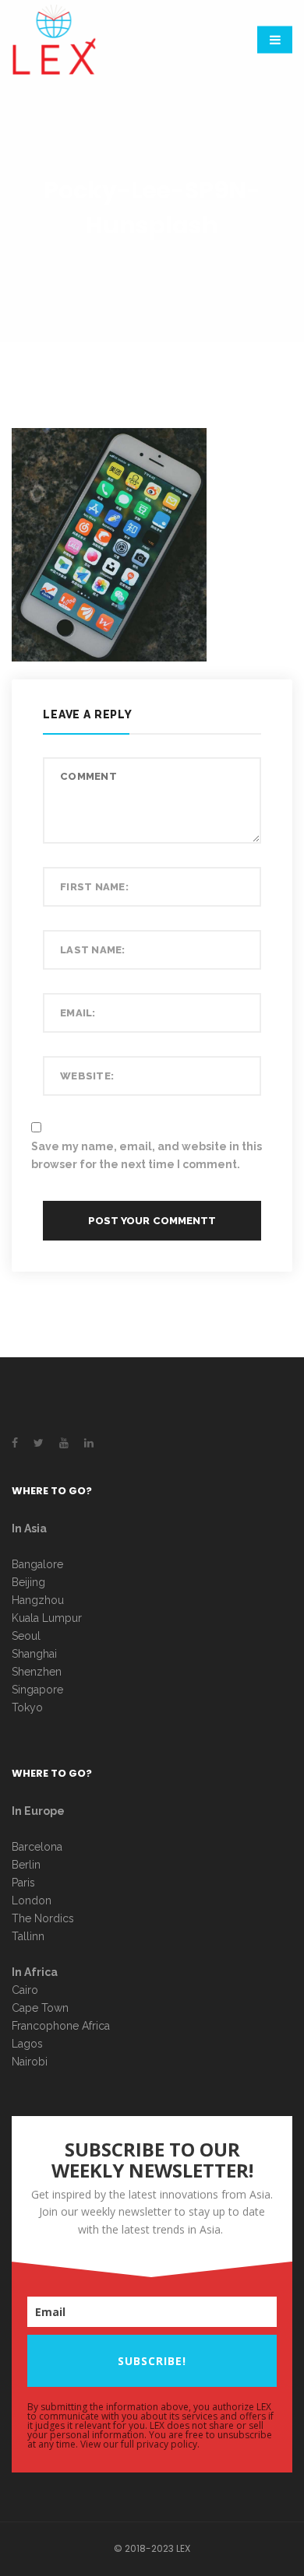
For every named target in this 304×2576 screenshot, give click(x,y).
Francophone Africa (61, 2026)
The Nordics (43, 1918)
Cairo (25, 1990)
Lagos (27, 2044)
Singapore (37, 1690)
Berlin (26, 1865)
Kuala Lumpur (47, 1618)
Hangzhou (38, 1600)
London (32, 1900)
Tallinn (28, 1936)
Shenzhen (37, 1672)
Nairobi (30, 2062)
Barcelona (37, 1847)
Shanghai (34, 1654)
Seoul (26, 1636)
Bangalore (37, 1564)
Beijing (28, 1582)
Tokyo (27, 1707)
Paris (23, 1883)
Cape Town (42, 2008)
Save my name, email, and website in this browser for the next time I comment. (147, 1155)
